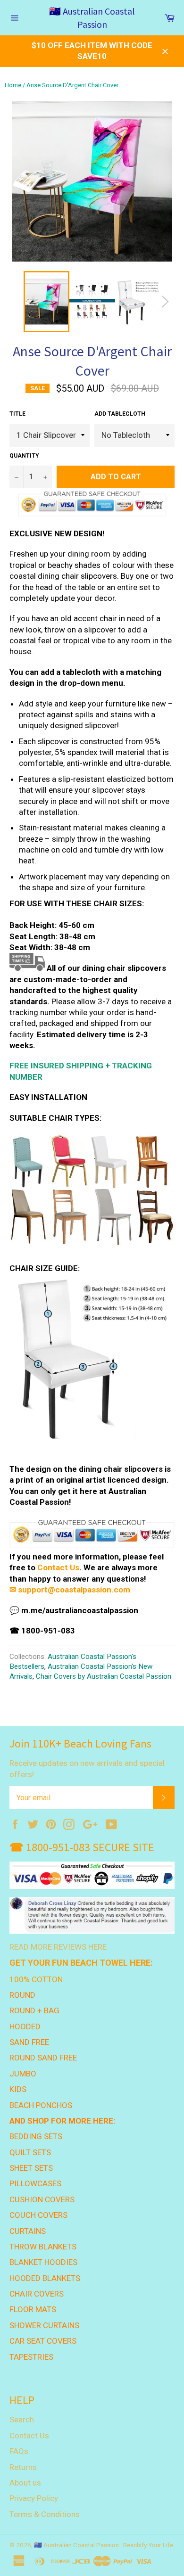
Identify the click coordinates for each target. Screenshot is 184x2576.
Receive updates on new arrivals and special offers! (87, 1768)
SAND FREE (29, 2042)
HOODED (25, 2026)
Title (17, 414)
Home (13, 85)
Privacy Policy (34, 2498)
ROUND (22, 1995)
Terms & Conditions (45, 2514)
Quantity (24, 456)
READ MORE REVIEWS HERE (58, 1947)
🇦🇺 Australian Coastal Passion (92, 18)
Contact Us (58, 1567)
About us (25, 2483)
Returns (23, 2467)
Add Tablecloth (120, 414)
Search (22, 2420)
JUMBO (23, 2074)
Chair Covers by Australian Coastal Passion (104, 1676)
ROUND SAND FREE (43, 2058)
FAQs (19, 2451)
